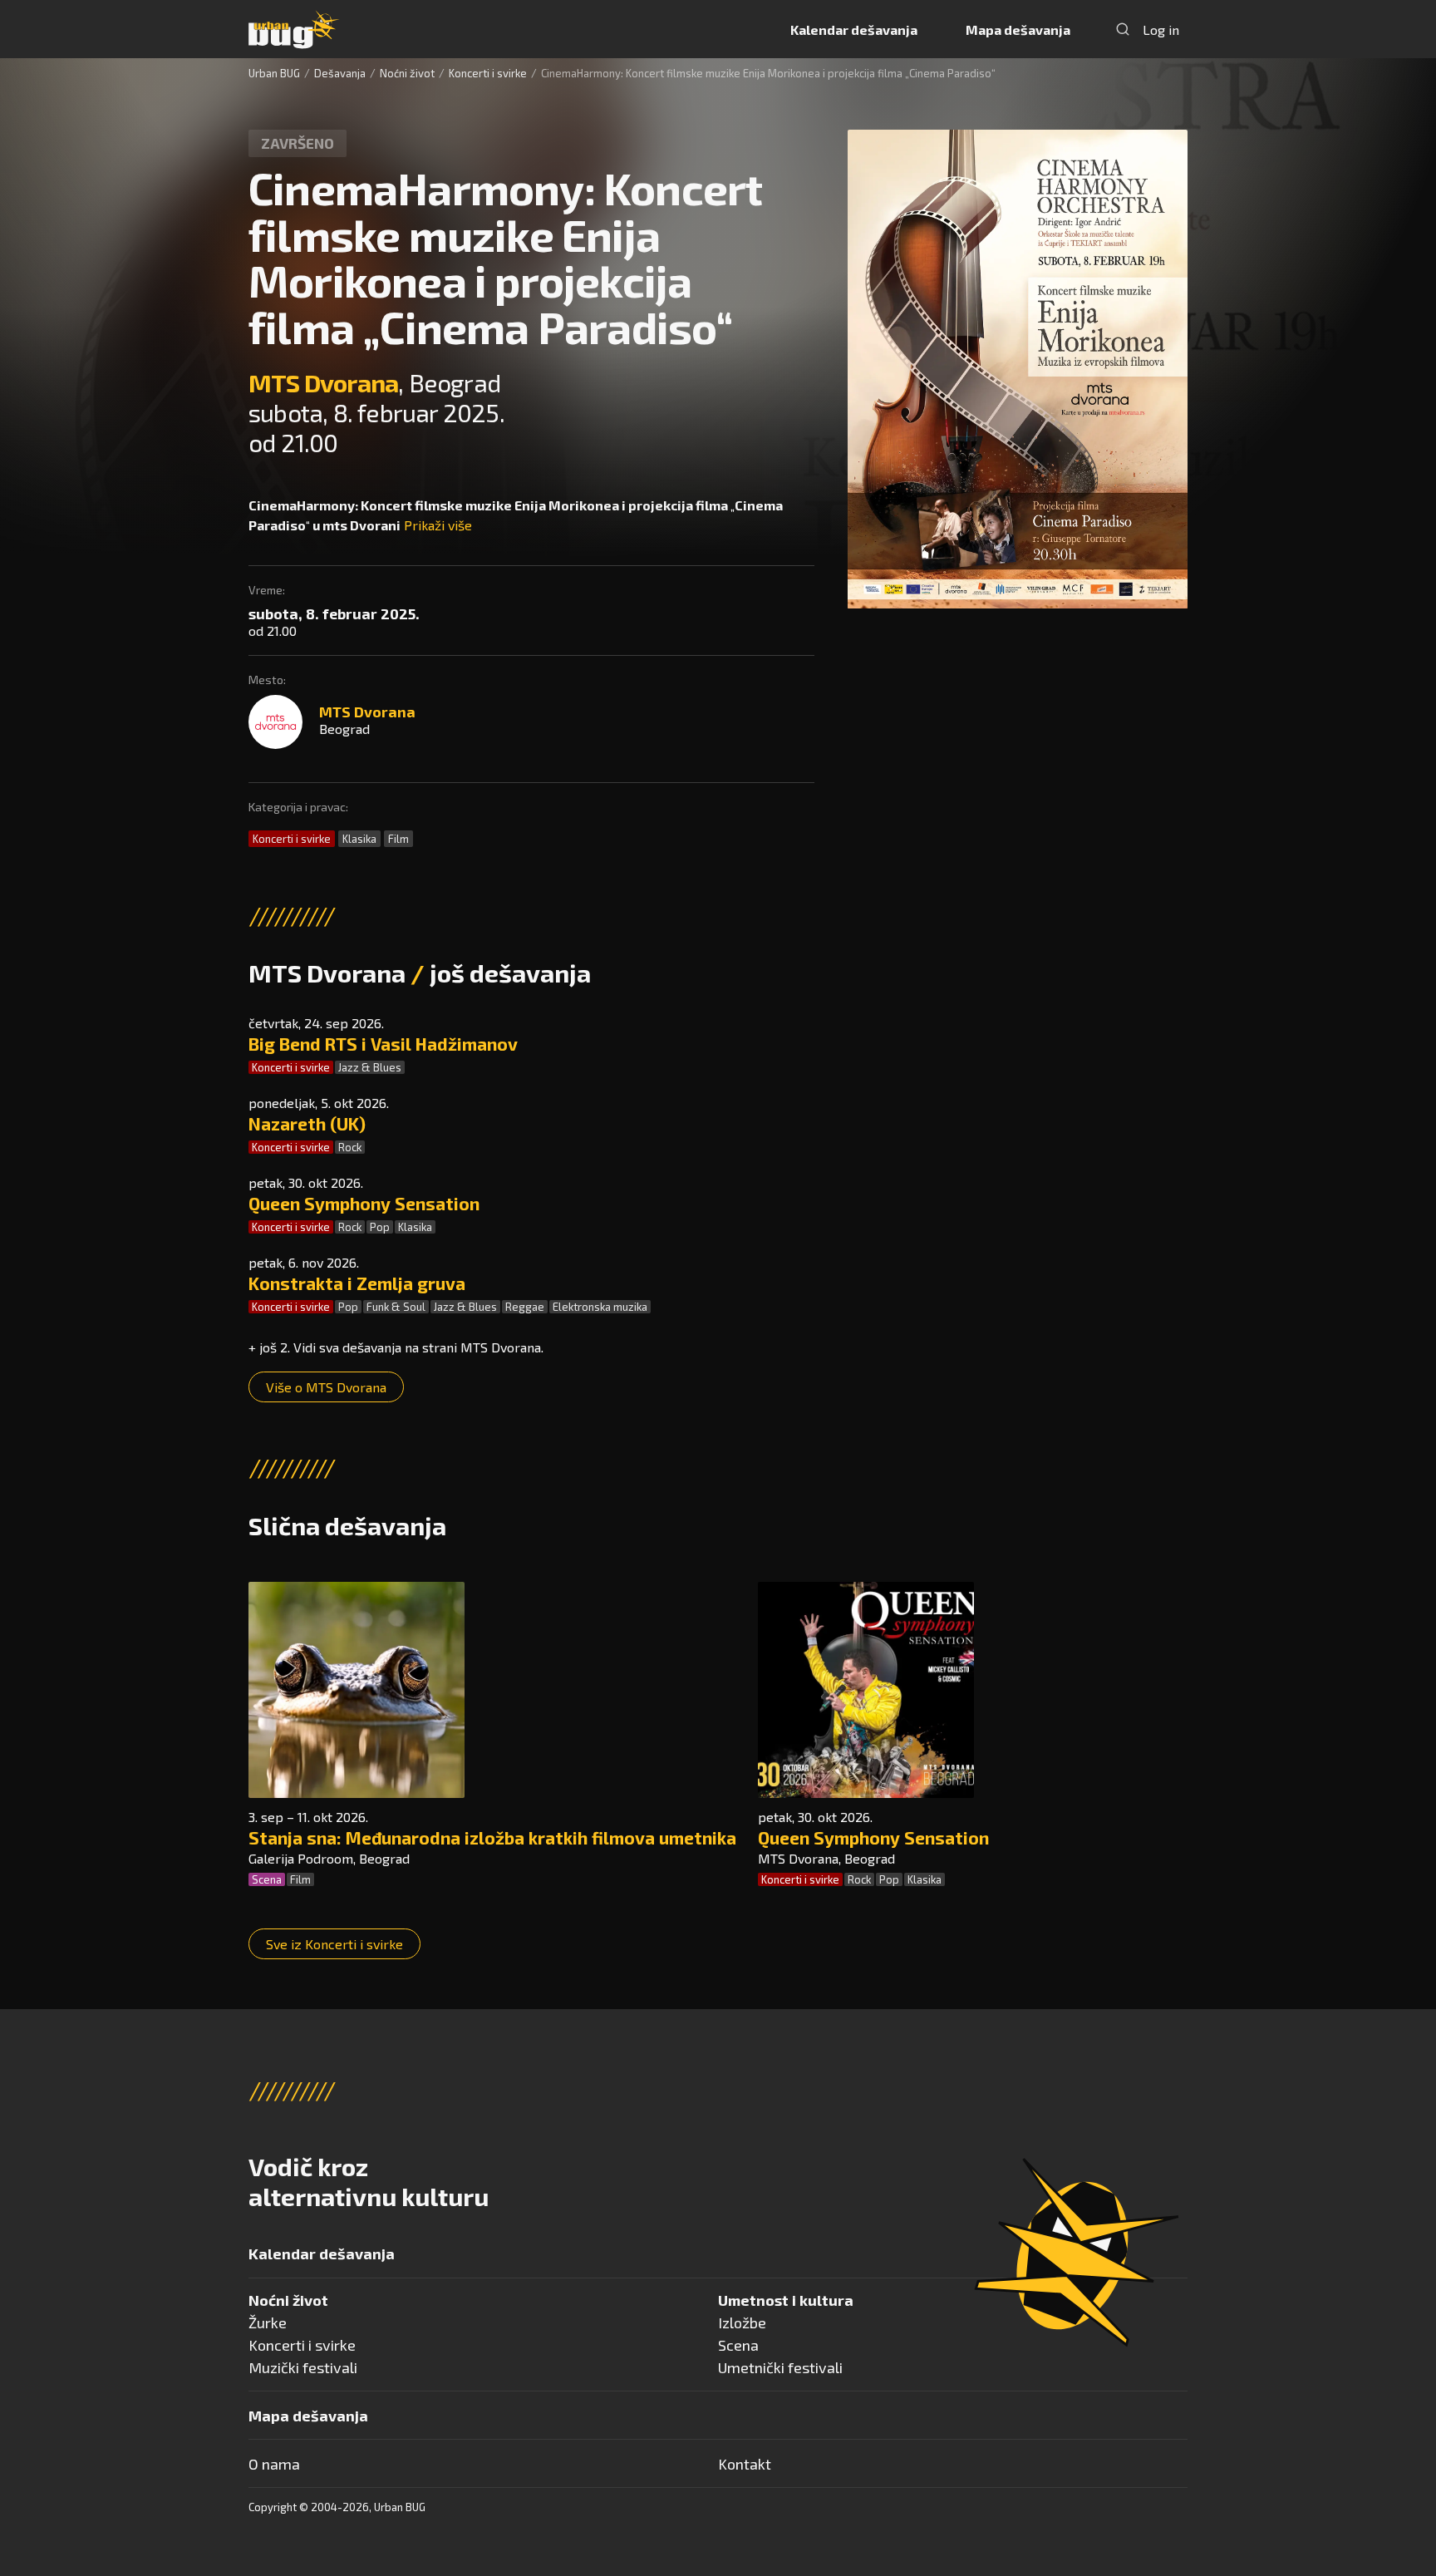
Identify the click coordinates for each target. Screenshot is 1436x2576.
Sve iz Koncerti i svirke (334, 1944)
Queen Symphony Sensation (364, 1203)
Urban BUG (274, 73)
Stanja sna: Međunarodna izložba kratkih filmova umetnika (492, 1837)
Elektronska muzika (600, 1307)
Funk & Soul (396, 1307)
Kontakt (745, 2464)
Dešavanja (340, 73)
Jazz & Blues (370, 1067)
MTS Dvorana (323, 382)
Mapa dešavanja (1018, 30)
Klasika (359, 839)
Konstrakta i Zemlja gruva (357, 1283)
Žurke (268, 2322)
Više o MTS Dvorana (326, 1387)
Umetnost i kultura (786, 2300)
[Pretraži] (1123, 29)
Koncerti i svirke (488, 73)
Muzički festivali (303, 2367)
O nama (274, 2464)
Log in (1161, 30)
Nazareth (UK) (307, 1123)
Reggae (525, 1307)
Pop (380, 1227)
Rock (350, 1147)
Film (398, 839)
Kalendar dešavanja (854, 30)
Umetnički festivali (780, 2367)
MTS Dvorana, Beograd (826, 1858)
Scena (267, 1879)
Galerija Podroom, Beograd (329, 1858)
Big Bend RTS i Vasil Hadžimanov (383, 1044)
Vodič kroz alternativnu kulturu (369, 2181)
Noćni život (407, 73)
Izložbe (742, 2322)
